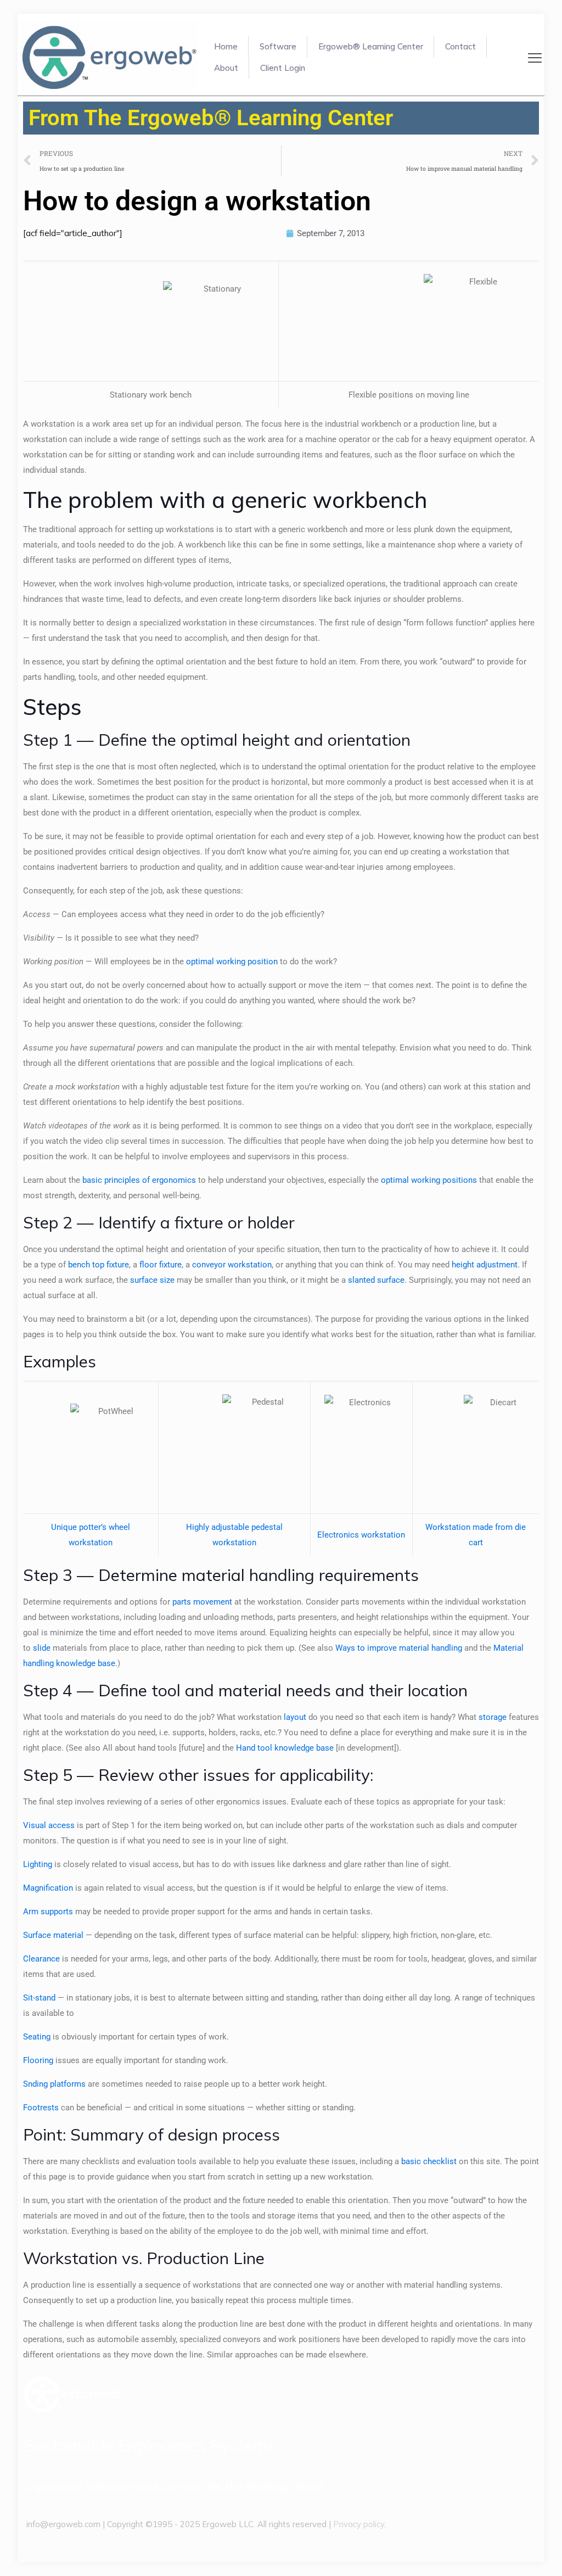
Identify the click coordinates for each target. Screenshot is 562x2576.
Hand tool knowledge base (285, 1748)
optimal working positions (429, 1180)
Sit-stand (39, 1998)
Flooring (38, 2060)
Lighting (38, 1864)
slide (42, 1648)
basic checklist (429, 2161)
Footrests (41, 2108)
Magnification (48, 1888)
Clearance (41, 1959)
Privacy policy (359, 2524)
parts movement (202, 1602)
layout (295, 1717)
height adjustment (485, 1265)
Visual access (49, 1825)
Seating (37, 2037)
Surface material (53, 1935)
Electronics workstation (361, 1535)
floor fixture (161, 1265)
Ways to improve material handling (399, 1648)
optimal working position (232, 962)
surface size (152, 1280)
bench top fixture (99, 1265)
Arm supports (48, 1912)
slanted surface (376, 1280)
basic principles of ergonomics (139, 1180)
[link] (73, 2395)
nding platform (55, 2084)
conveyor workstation (232, 1265)
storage (493, 1717)
